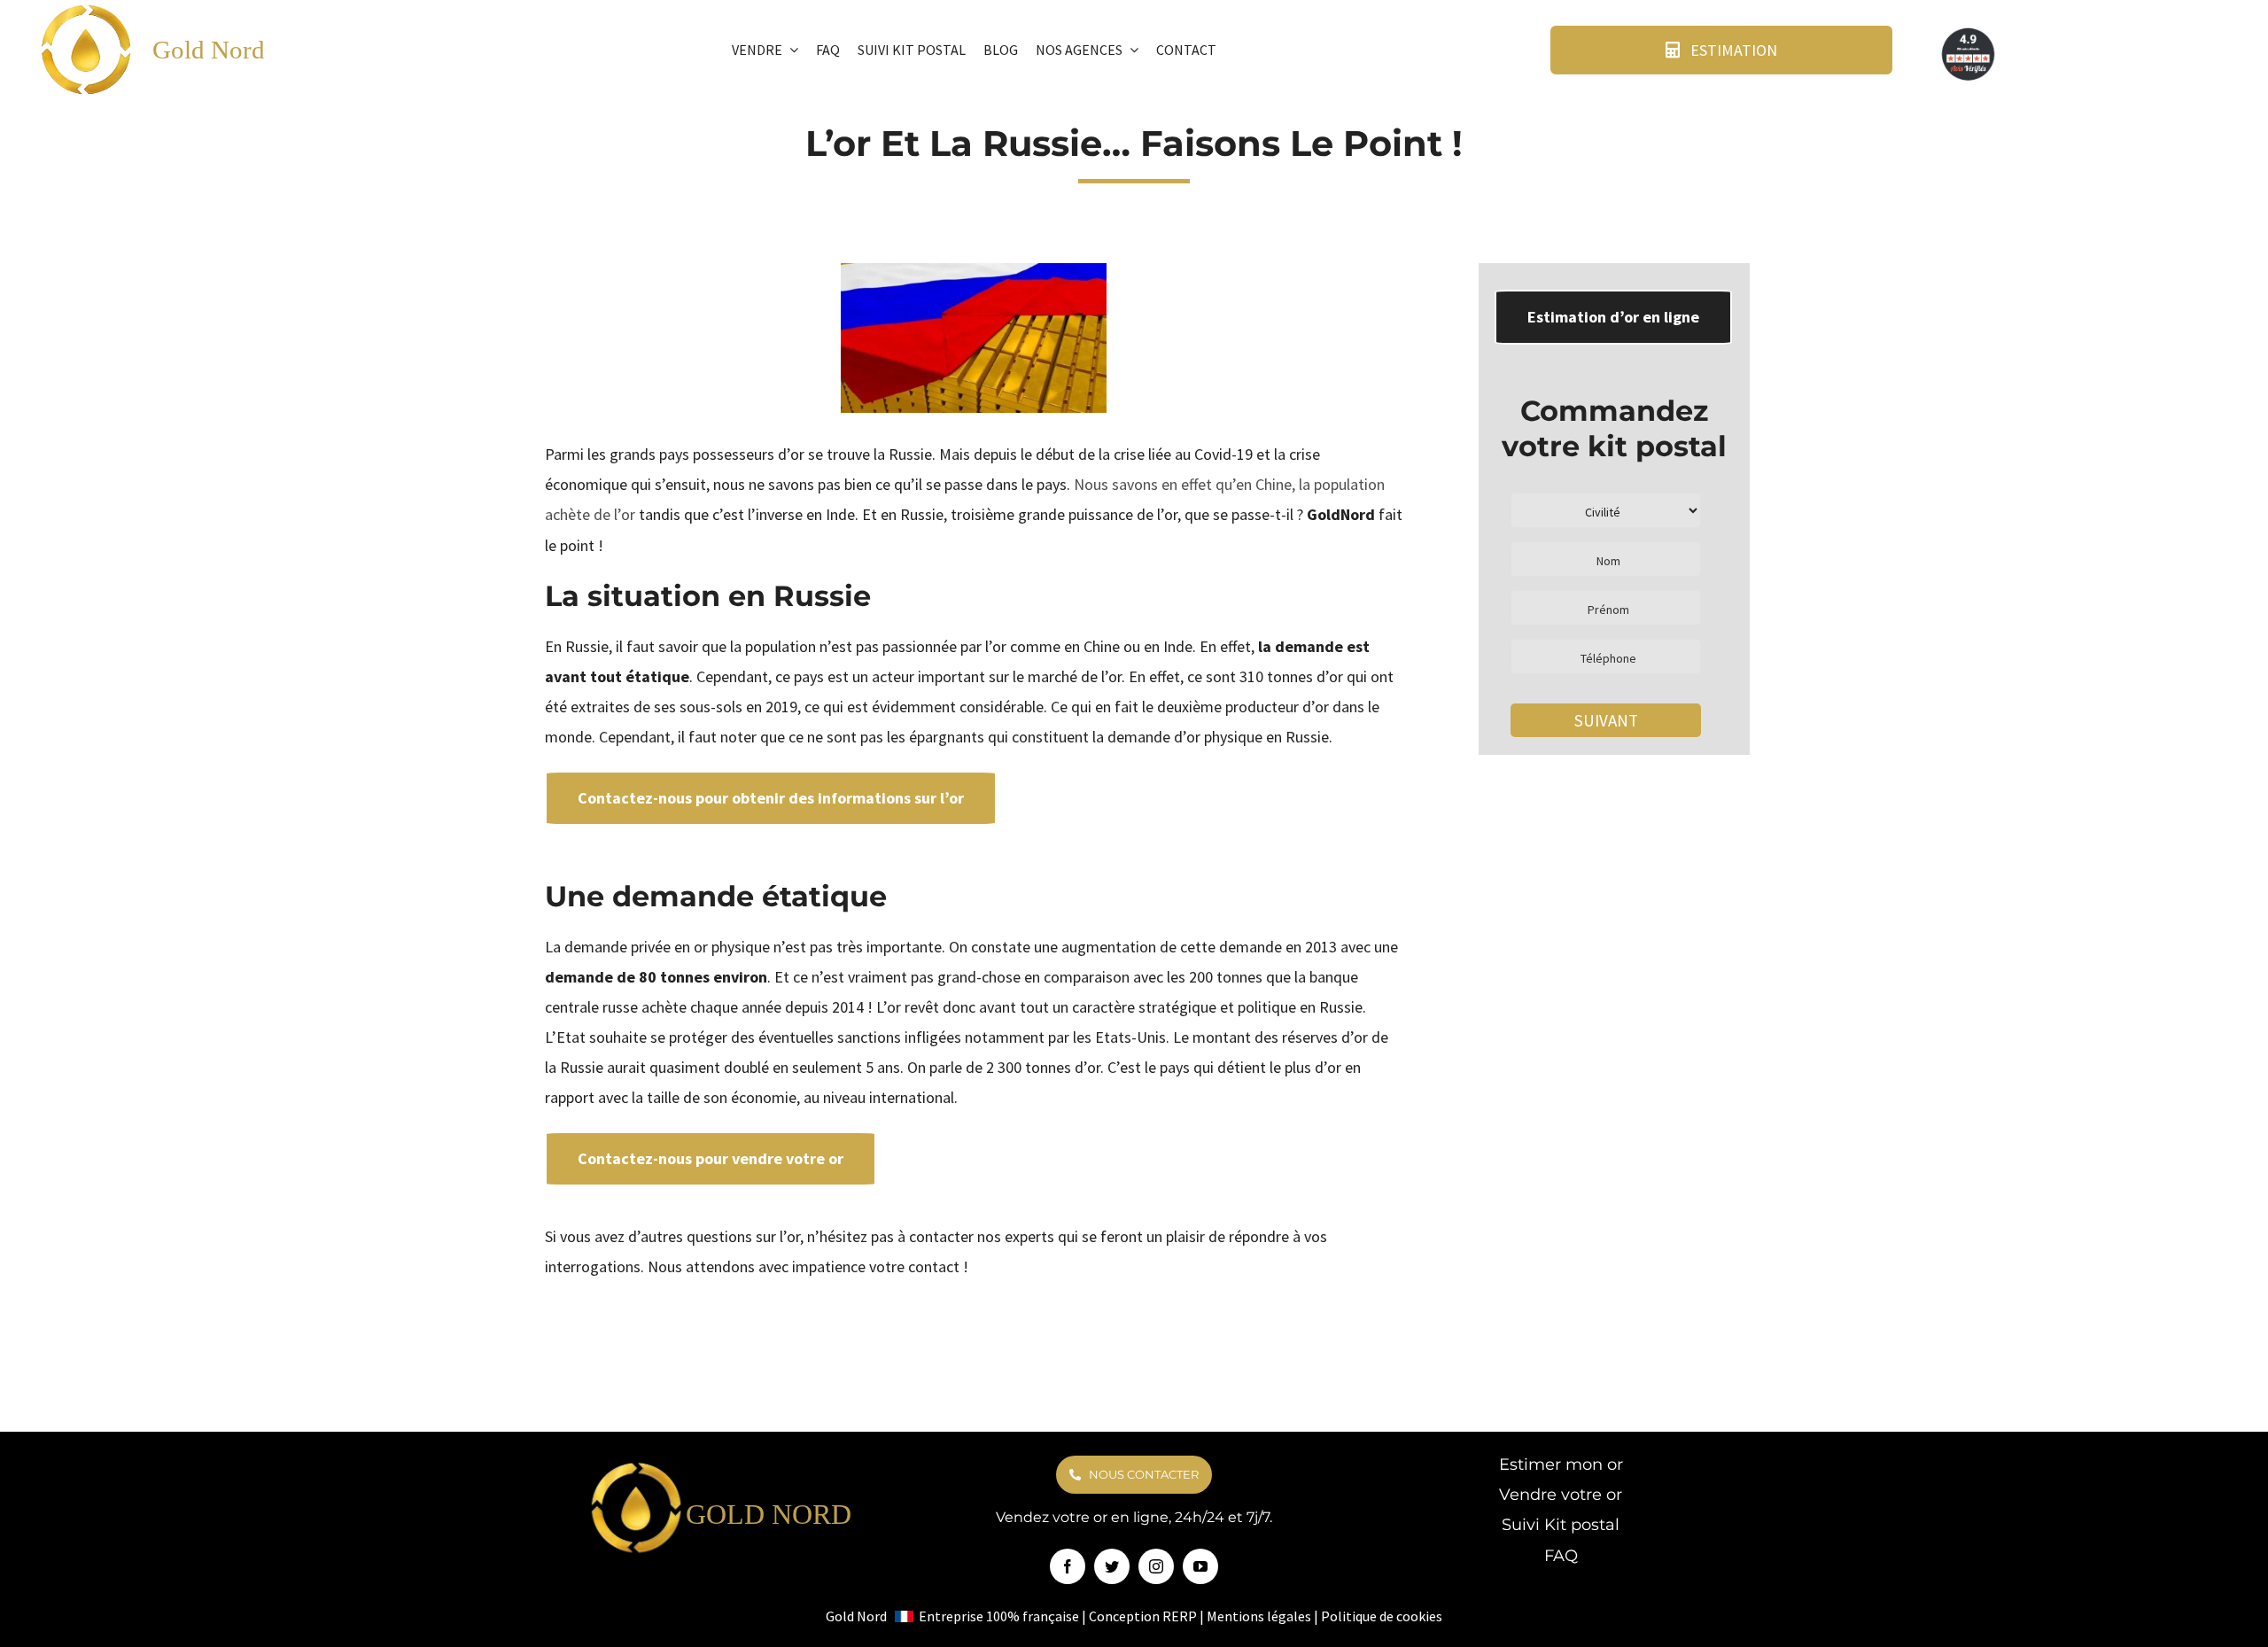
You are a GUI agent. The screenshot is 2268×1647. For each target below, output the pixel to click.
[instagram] (1156, 1566)
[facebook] (1068, 1566)
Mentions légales (1259, 1616)
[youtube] (1200, 1566)
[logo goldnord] (637, 1467)
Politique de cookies (1382, 1616)
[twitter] (1112, 1566)
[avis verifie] (1969, 31)
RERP (1180, 1616)
